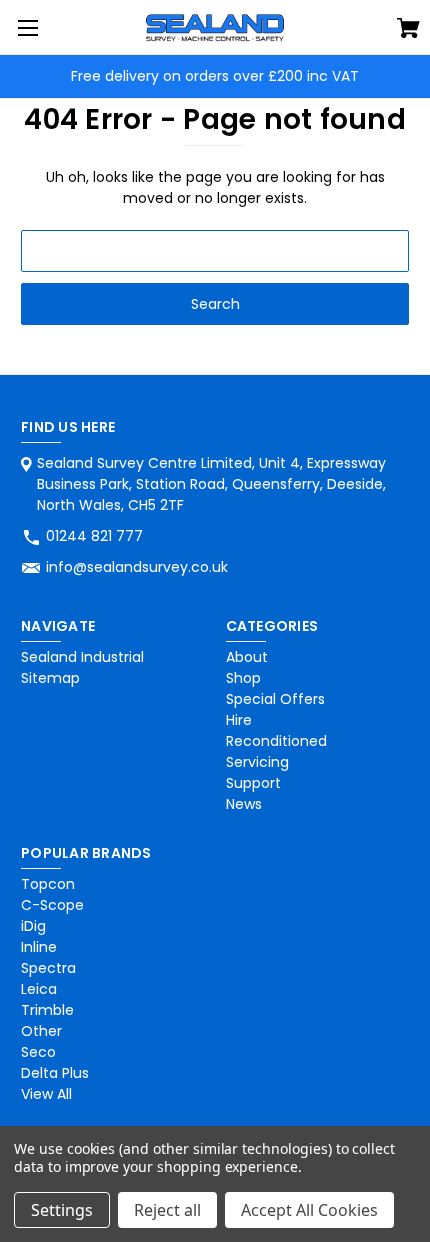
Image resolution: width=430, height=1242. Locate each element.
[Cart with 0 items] (408, 31)
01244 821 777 (94, 536)
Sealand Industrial (82, 657)
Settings (62, 1210)
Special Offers (275, 699)
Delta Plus (55, 1073)
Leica (39, 989)
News (244, 804)
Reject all (167, 1210)
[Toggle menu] (27, 27)
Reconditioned (276, 741)
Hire (239, 720)
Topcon (48, 884)
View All (46, 1094)
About (247, 657)
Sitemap (50, 678)
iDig (33, 926)
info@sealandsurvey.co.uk (137, 567)
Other (41, 1031)
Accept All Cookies (309, 1210)
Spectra (48, 968)
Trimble (47, 1010)
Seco (38, 1052)
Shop (243, 678)
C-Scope (52, 905)
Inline (39, 947)
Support (253, 783)
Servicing (257, 762)
